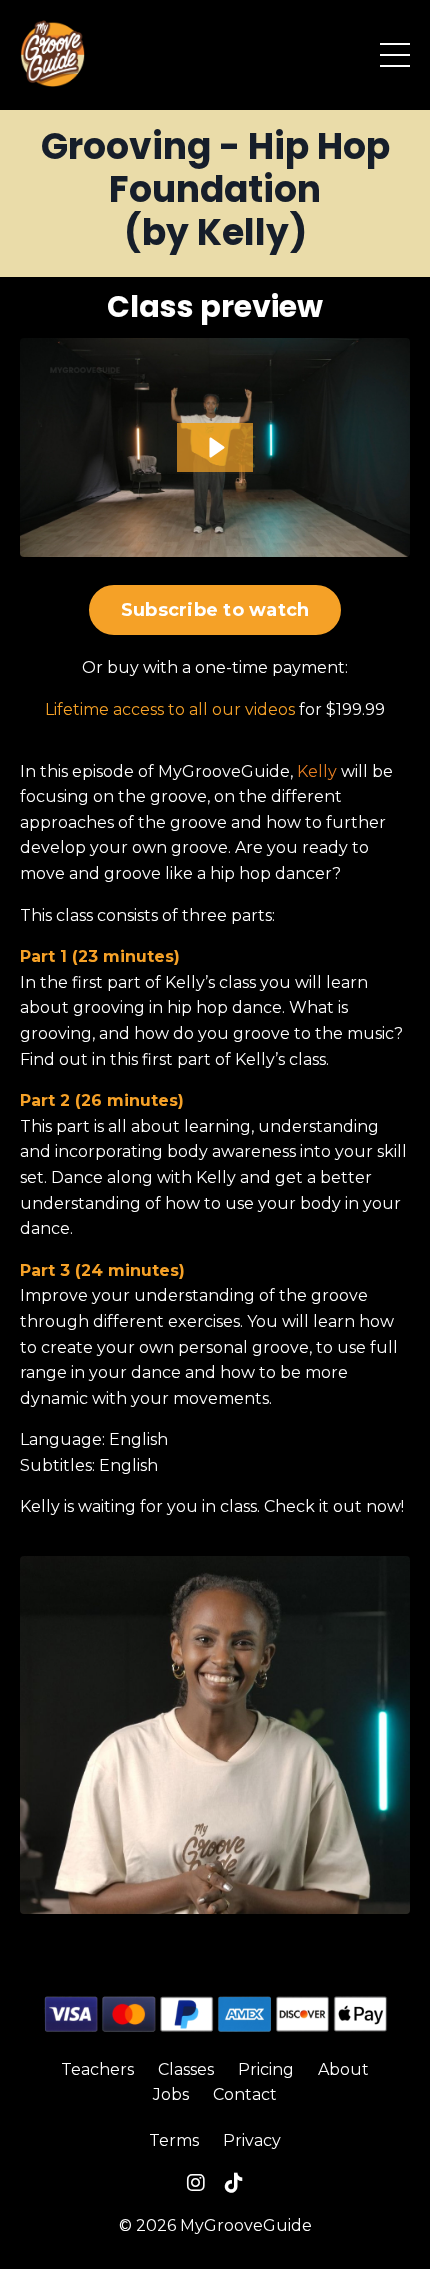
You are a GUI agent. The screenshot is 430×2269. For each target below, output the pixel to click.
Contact (245, 2094)
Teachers (97, 2069)
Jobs (171, 2094)
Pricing (266, 2069)
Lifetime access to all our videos (170, 709)
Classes (186, 2069)
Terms (174, 2140)
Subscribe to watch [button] (215, 610)
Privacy (252, 2140)
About (343, 2069)
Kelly (317, 771)
